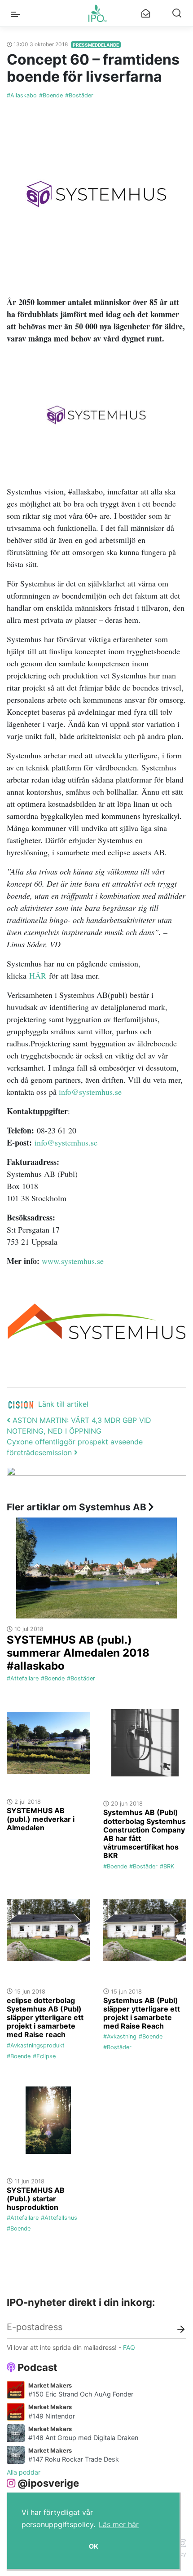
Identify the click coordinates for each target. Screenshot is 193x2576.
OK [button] (94, 2546)
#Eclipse (44, 2056)
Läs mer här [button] (119, 2524)
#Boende (51, 95)
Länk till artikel (63, 1404)
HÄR (38, 975)
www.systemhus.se (73, 1261)
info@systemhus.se (90, 1092)
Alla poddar (24, 2472)
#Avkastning (120, 2036)
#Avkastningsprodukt (36, 2045)
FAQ (129, 2347)
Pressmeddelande (96, 45)
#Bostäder (79, 95)
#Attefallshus (59, 2218)
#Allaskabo (22, 95)
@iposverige (48, 2483)
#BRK (167, 1866)
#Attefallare (23, 1678)
